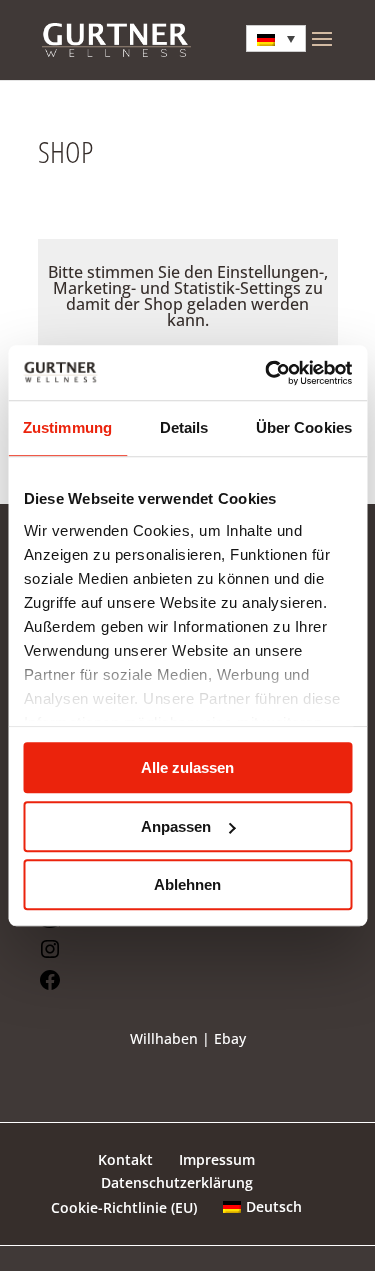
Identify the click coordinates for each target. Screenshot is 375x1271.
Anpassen (176, 826)
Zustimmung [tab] (67, 427)
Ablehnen (187, 884)
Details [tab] (184, 427)
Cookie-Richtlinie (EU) (124, 1207)
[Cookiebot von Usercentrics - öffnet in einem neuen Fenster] (267, 373)
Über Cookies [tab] (304, 427)
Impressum (217, 1159)
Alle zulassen (187, 767)
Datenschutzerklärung (177, 1182)
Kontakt (125, 1159)
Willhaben (164, 1038)
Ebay (230, 1038)
